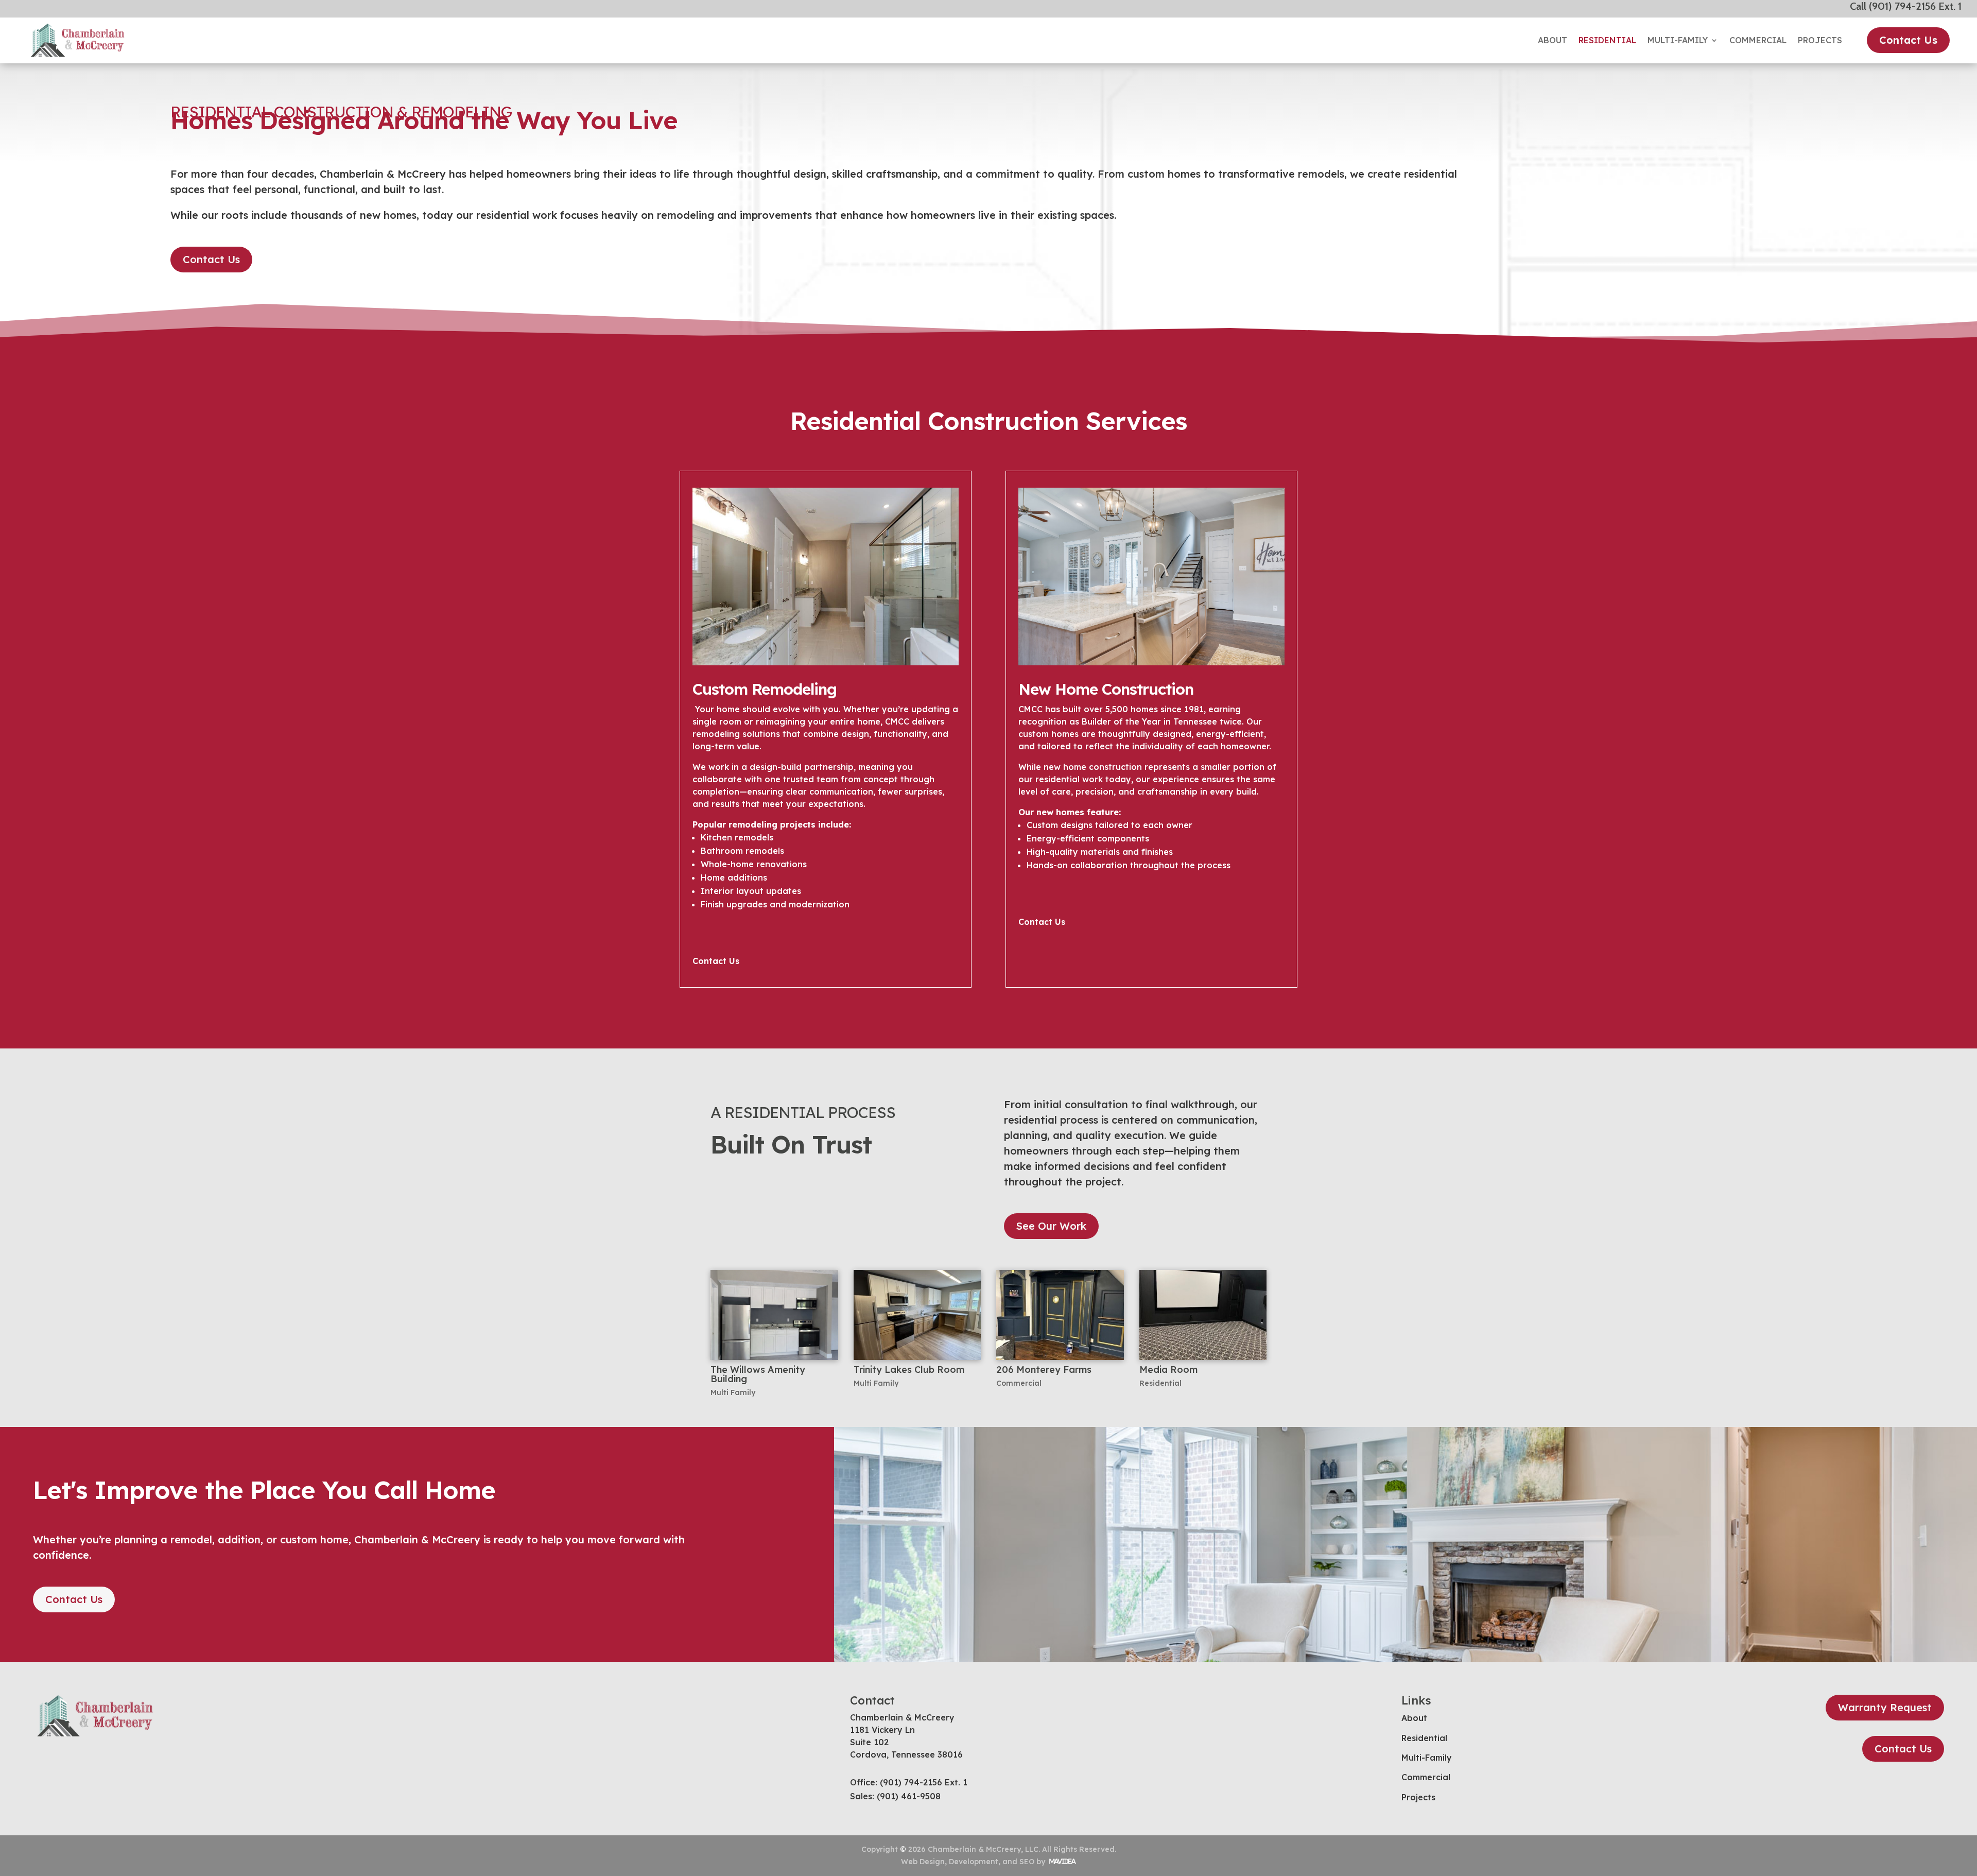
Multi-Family (1678, 40)
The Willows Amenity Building (758, 1374)
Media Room (1168, 1370)
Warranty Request (1885, 1707)
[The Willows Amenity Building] (774, 1315)
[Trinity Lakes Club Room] (917, 1315)
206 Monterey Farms (1044, 1370)
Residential (1607, 40)
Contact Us (1908, 40)
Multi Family (733, 1392)
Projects (1820, 40)
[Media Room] (1203, 1315)
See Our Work (1051, 1226)
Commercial (1758, 40)
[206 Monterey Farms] (1060, 1315)
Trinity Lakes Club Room (909, 1370)
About (1553, 40)
